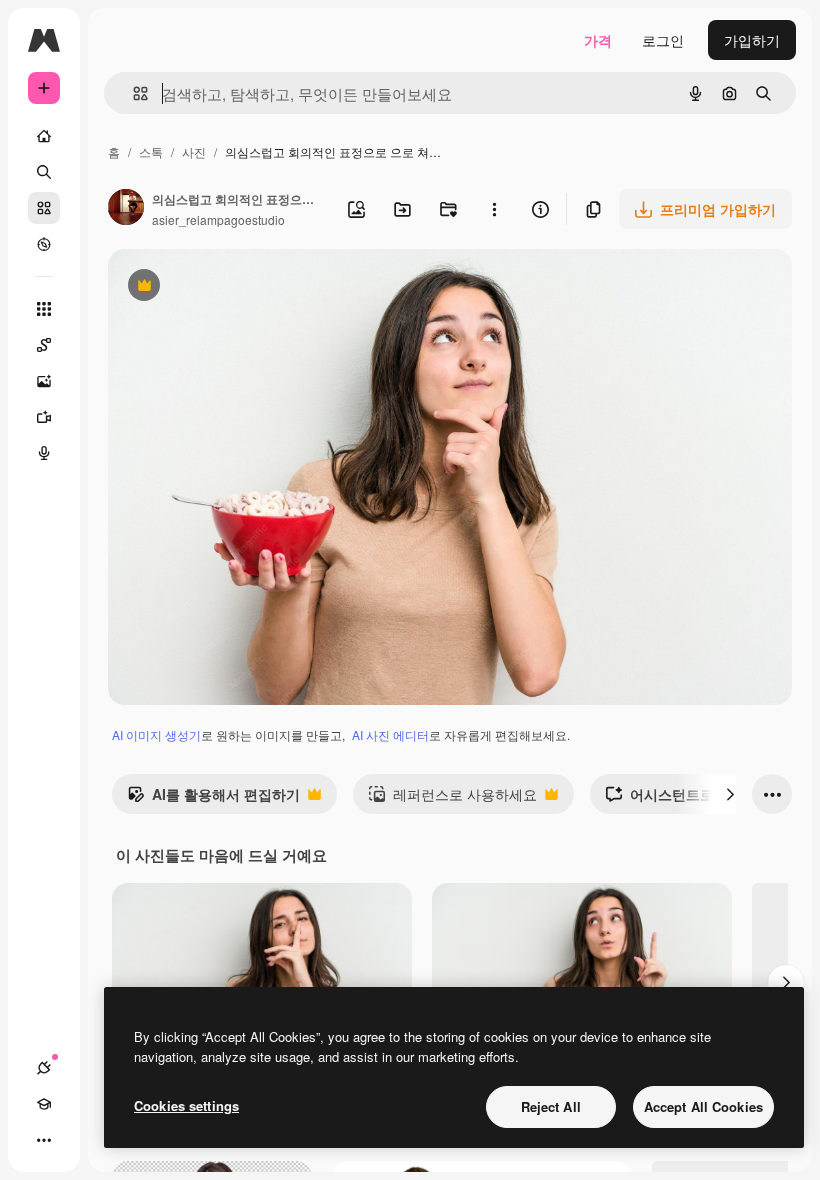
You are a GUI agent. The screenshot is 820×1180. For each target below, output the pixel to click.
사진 (194, 151)
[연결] (44, 1068)
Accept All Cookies (703, 1106)
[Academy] (44, 1104)
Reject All (551, 1106)
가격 (598, 40)
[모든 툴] (44, 309)
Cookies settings (186, 1105)
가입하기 (752, 40)
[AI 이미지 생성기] (44, 381)
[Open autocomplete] (132, 93)
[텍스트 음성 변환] (44, 453)
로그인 (663, 40)
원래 (223, 287)
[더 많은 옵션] (494, 209)
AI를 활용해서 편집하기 (213, 799)
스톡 (151, 151)
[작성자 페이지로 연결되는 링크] (126, 209)
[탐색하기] (44, 244)
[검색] (44, 172)
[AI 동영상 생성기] (44, 417)
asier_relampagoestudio (218, 219)
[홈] (44, 136)
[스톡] (44, 208)
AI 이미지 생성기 (156, 734)
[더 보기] (44, 1140)
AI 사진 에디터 (390, 734)
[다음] (730, 794)
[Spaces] (44, 345)
